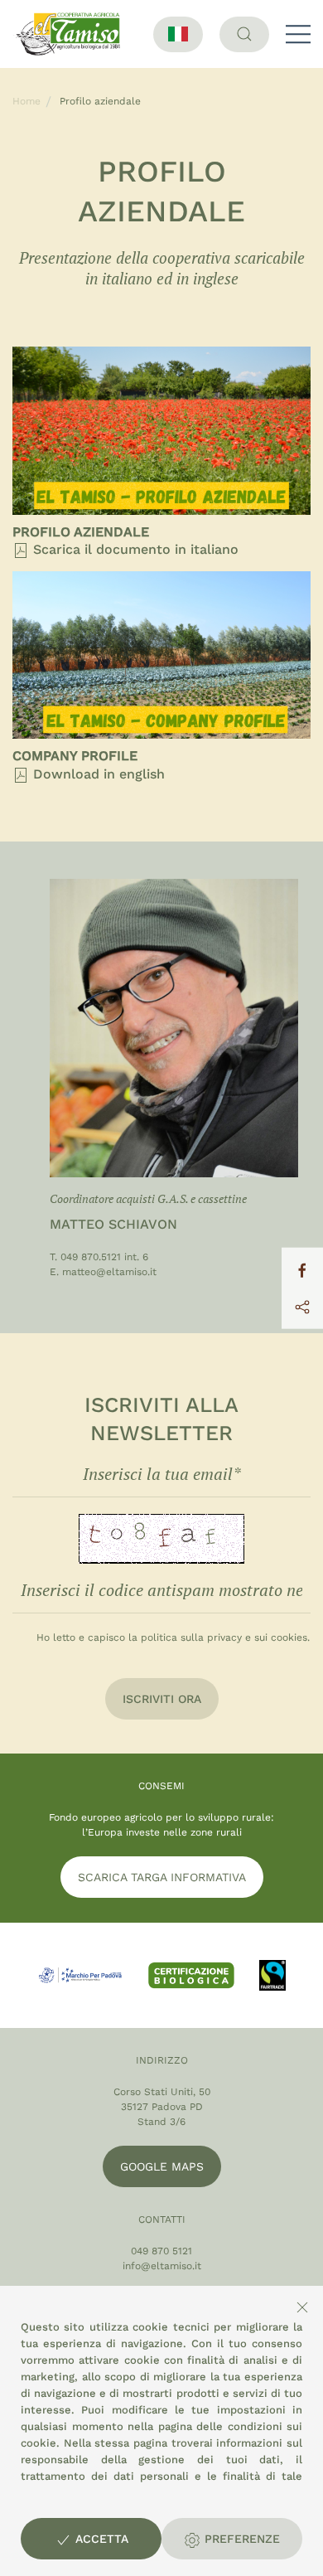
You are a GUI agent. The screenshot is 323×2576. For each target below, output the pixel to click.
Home (27, 101)
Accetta (100, 2539)
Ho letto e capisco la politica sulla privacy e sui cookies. (173, 1637)
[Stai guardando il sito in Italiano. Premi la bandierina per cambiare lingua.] (178, 34)
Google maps (162, 2166)
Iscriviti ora (162, 1699)
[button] (298, 34)
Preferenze (240, 2539)
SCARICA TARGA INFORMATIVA (162, 1877)
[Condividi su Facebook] (302, 1269)
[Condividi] (302, 1306)
